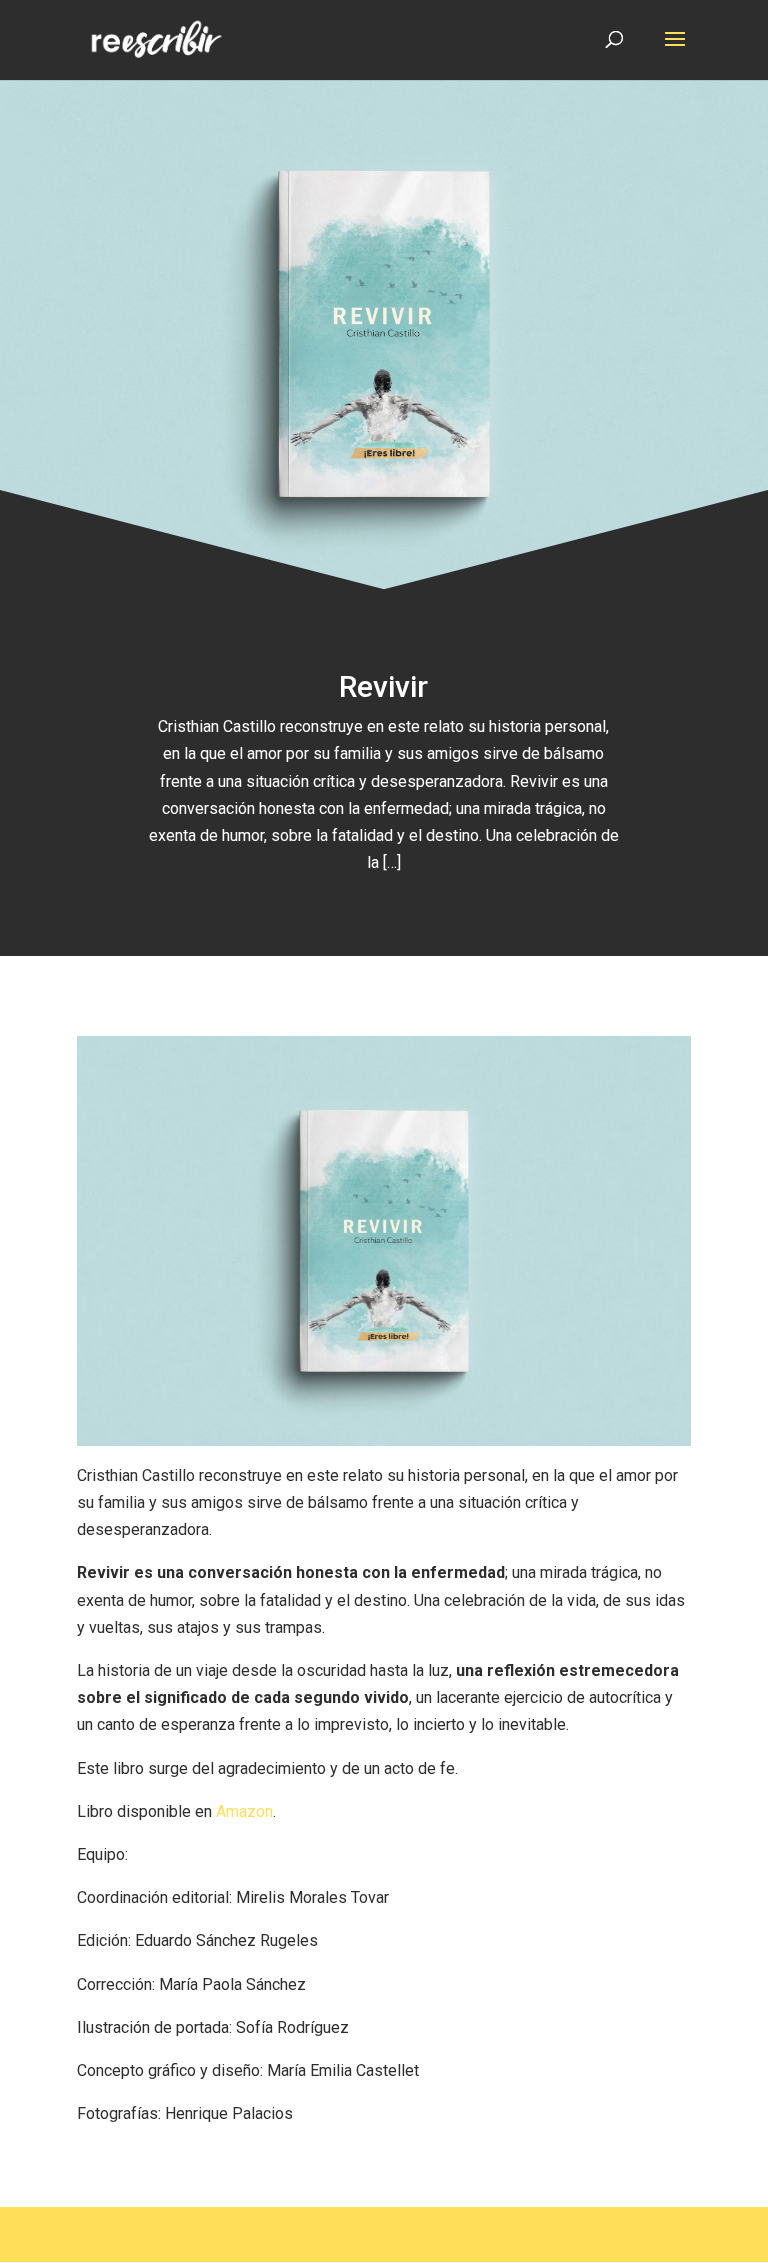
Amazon (244, 1811)
